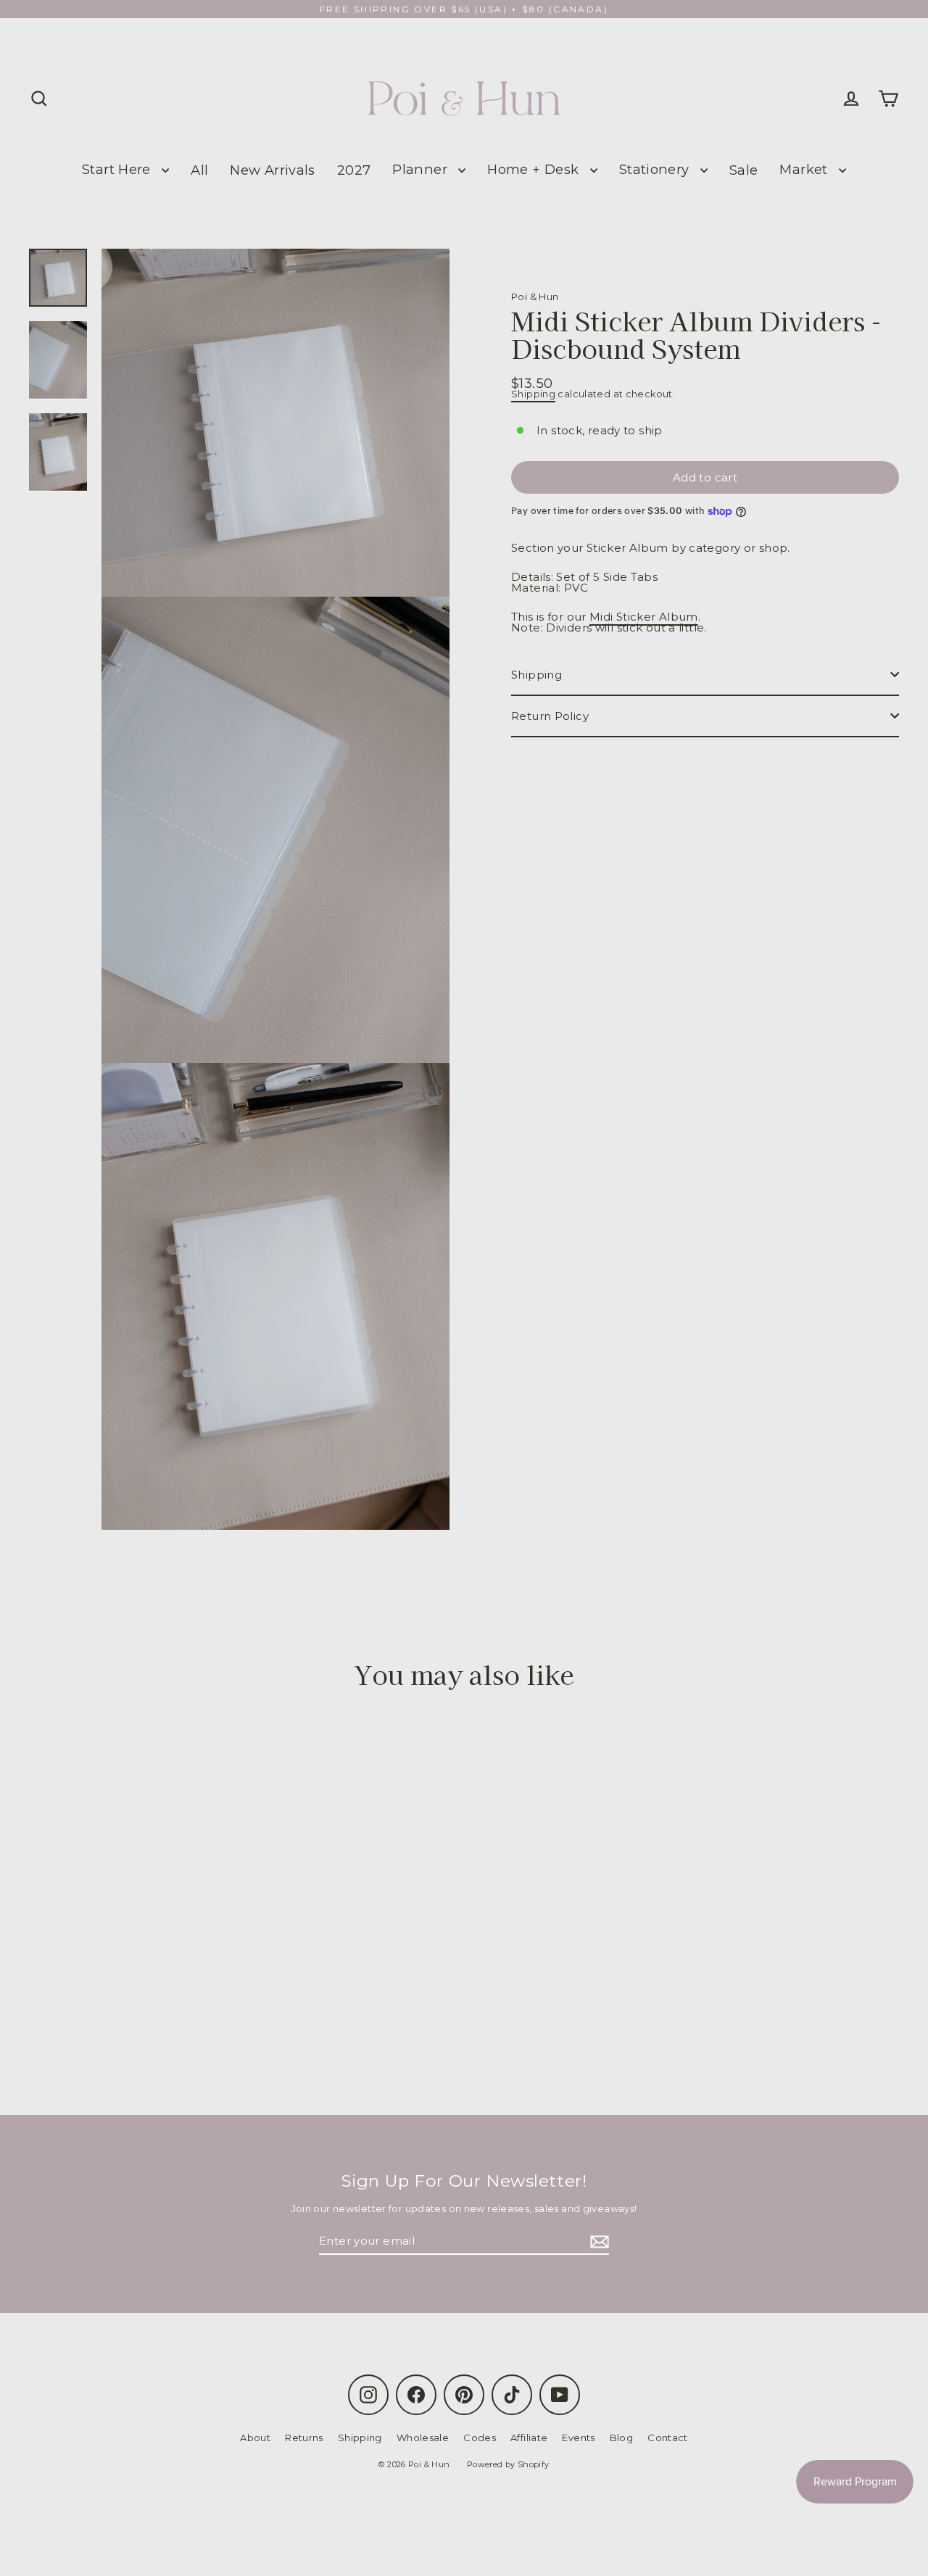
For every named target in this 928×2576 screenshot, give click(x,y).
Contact (668, 2438)
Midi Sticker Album (644, 617)
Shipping (533, 394)
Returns (304, 2438)
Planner (422, 169)
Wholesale (423, 2438)
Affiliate (529, 2438)
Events (578, 2438)
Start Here (118, 169)
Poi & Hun (535, 297)
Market (805, 169)
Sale (744, 170)
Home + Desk (535, 169)
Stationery (656, 169)
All (199, 170)
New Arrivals (273, 170)
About (255, 2438)
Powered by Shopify (508, 2464)
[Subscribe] (597, 2241)
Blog (622, 2438)
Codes (480, 2438)
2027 (354, 170)
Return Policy (550, 716)
